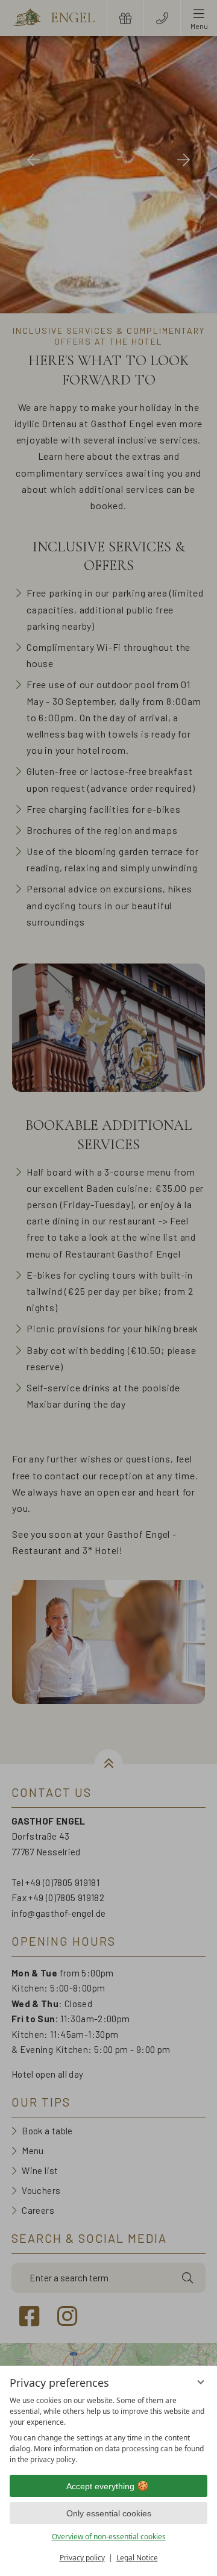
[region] (108, 2430)
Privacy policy (82, 2558)
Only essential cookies (109, 2513)
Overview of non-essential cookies (109, 2537)
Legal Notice (137, 2558)
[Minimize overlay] (201, 2382)
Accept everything (100, 2486)
